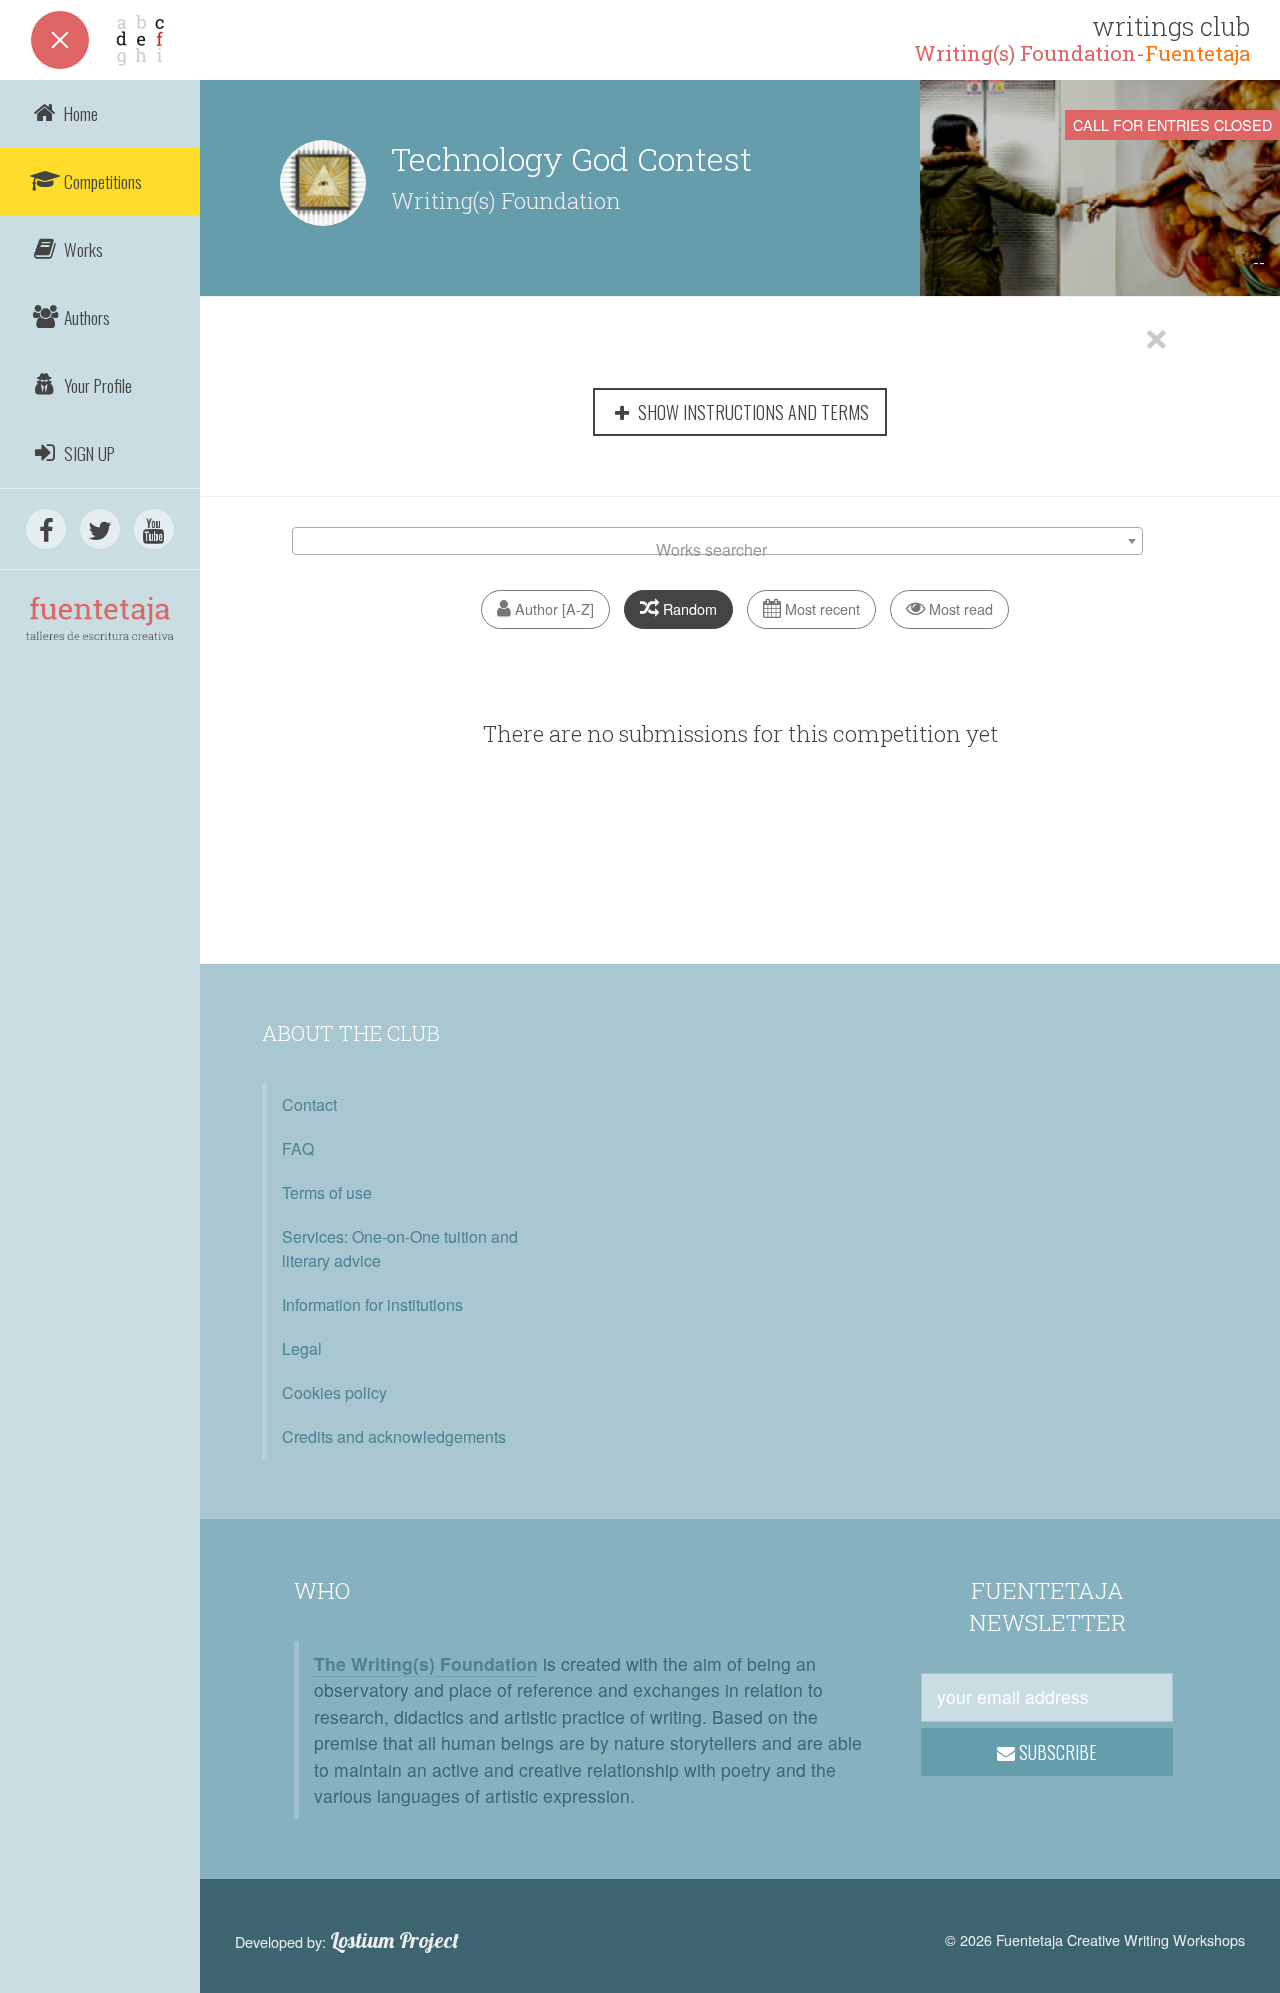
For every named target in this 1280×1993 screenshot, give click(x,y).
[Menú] (60, 40)
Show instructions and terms (751, 412)
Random (688, 608)
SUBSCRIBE (1056, 1752)
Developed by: (347, 1941)
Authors (85, 317)
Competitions (101, 181)
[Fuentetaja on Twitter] (100, 529)
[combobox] (717, 541)
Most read (959, 608)
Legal (302, 1348)
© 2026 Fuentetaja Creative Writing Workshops (1095, 1939)
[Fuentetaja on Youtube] (154, 529)
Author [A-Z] (552, 608)
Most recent (820, 608)
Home (79, 113)
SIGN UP (87, 453)
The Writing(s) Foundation (426, 1663)
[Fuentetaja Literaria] (100, 657)
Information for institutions (372, 1304)
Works (81, 249)
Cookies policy (334, 1392)
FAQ (298, 1148)
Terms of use (327, 1192)
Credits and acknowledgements (394, 1436)
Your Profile (96, 385)
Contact (309, 1104)
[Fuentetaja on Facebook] (46, 529)
